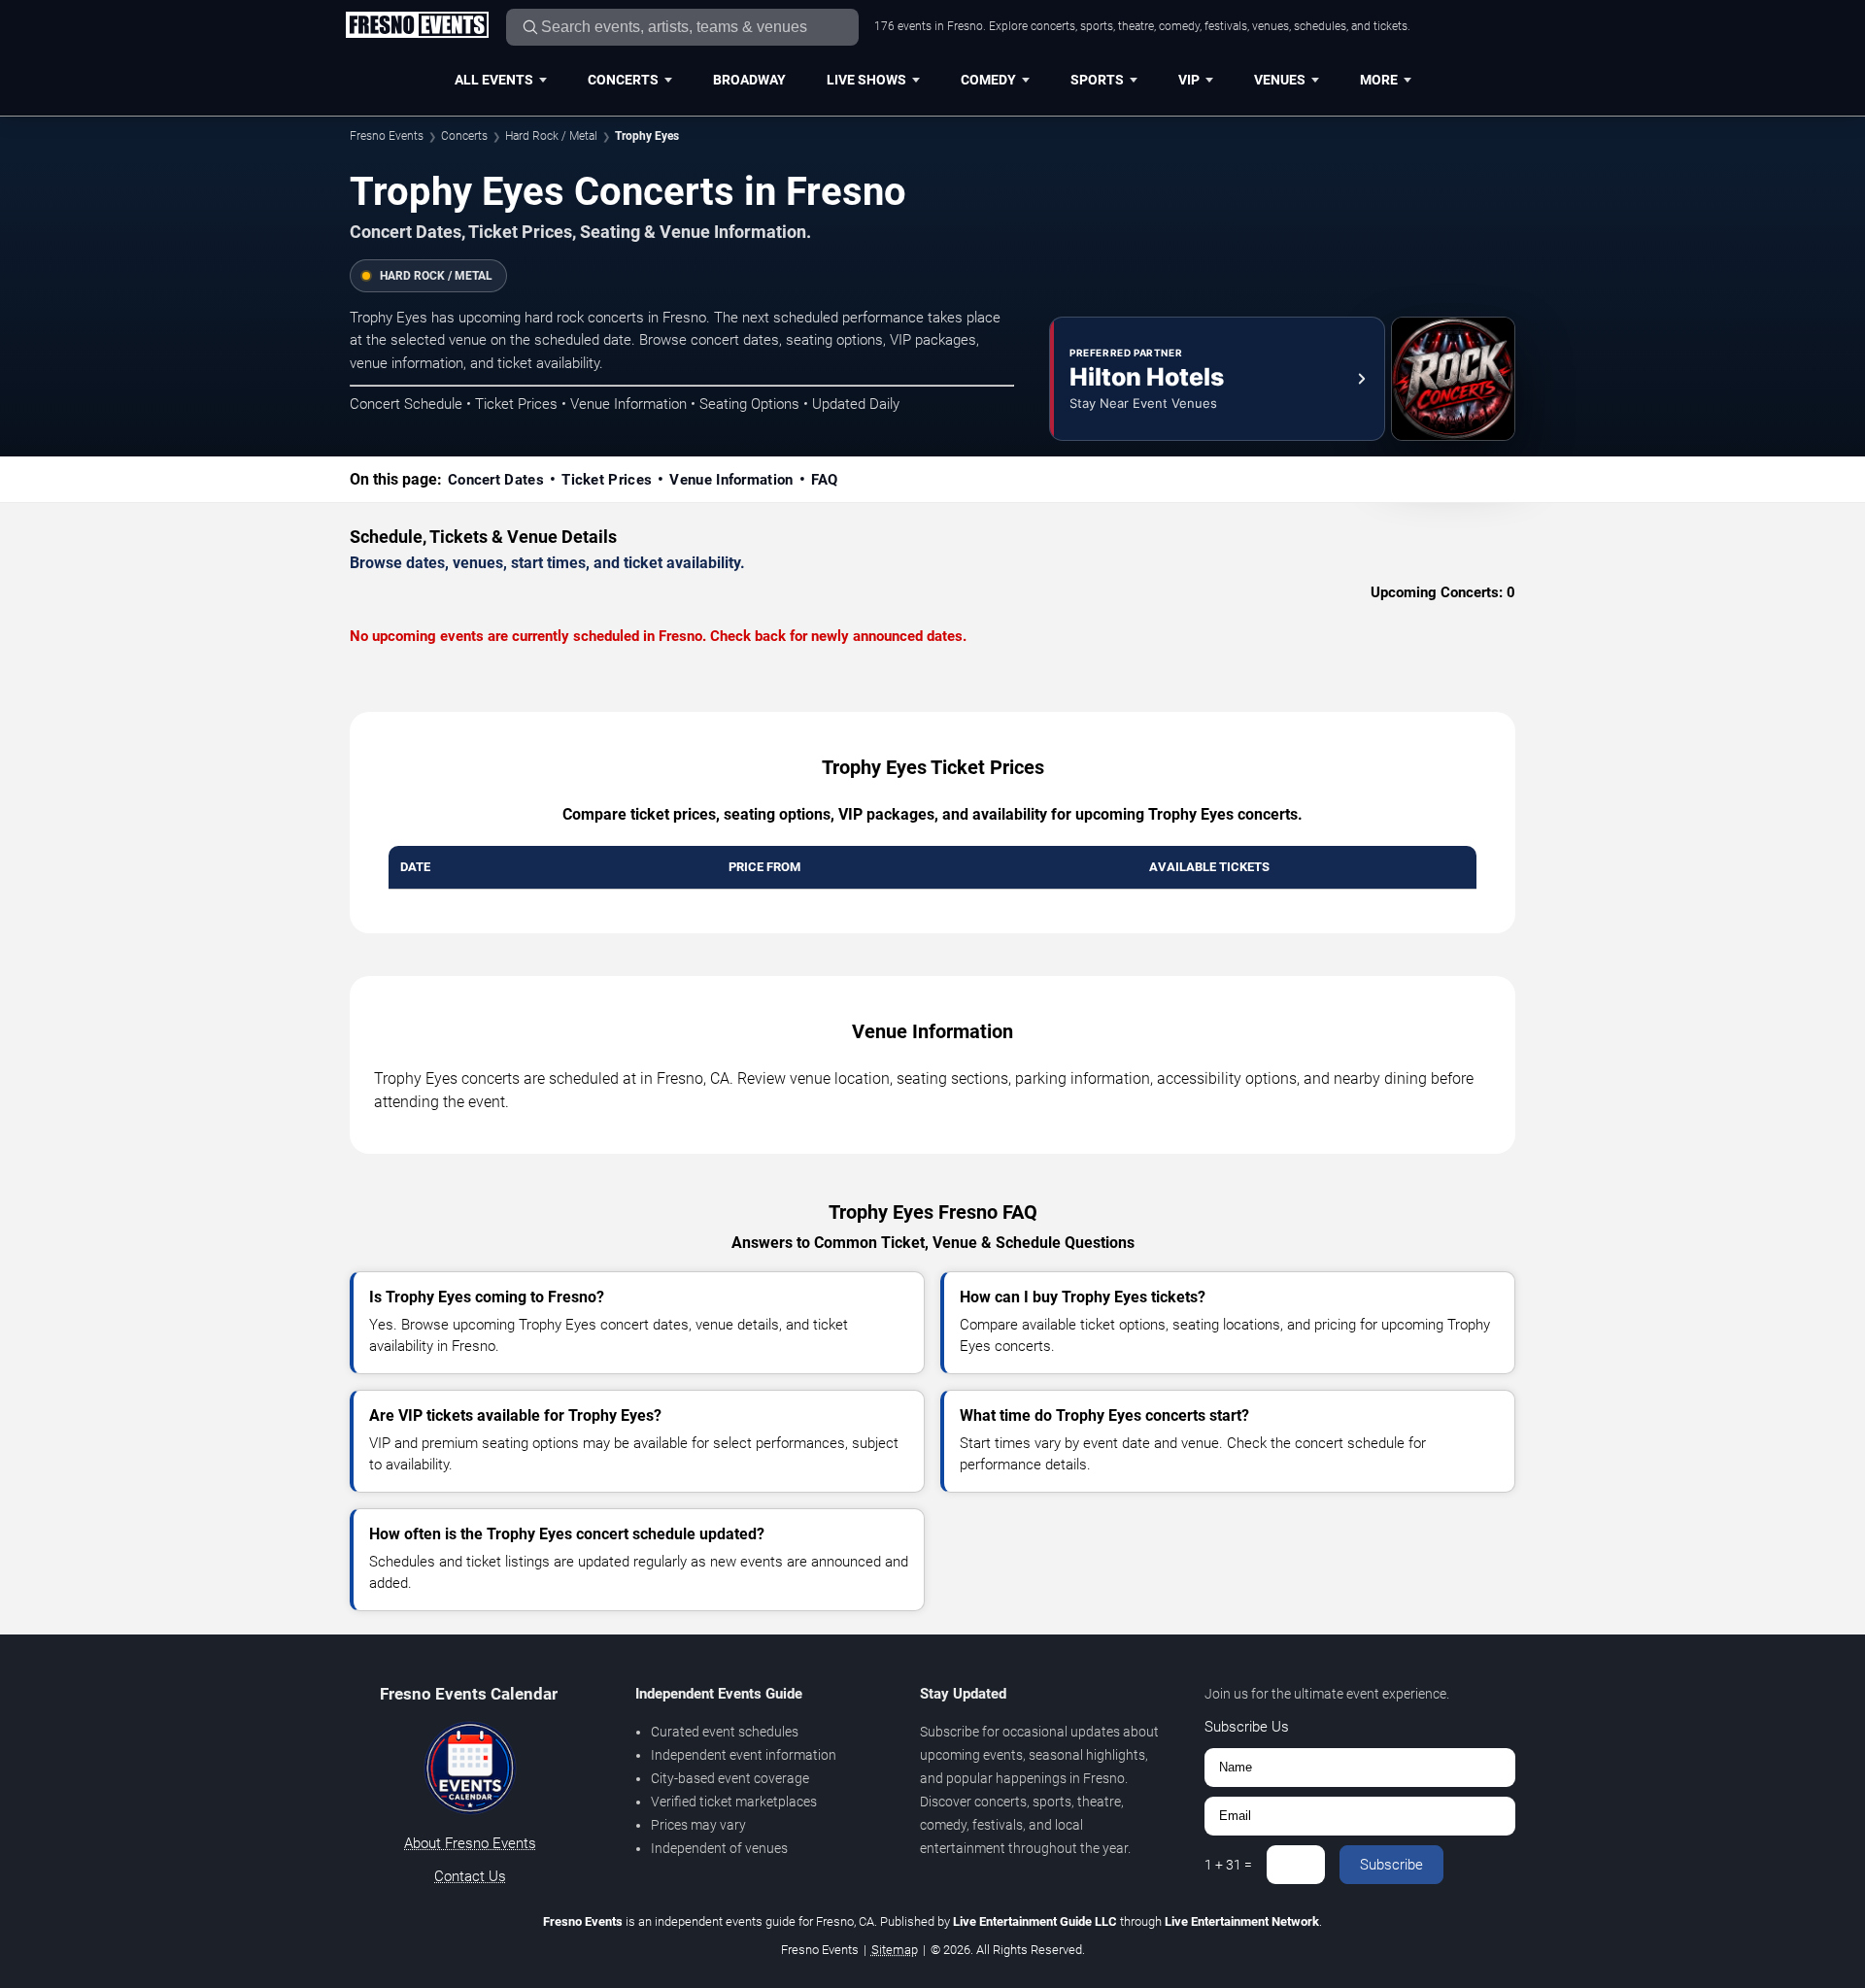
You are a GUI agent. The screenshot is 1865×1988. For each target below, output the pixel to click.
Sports (1097, 80)
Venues (1280, 80)
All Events (494, 80)
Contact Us (470, 1876)
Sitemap (895, 1950)
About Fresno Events (470, 1843)
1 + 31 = (1228, 1865)
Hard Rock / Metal (551, 136)
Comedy (988, 80)
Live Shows (866, 80)
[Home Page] (417, 26)
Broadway (749, 80)
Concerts (623, 80)
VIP (1189, 80)
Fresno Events (387, 136)
